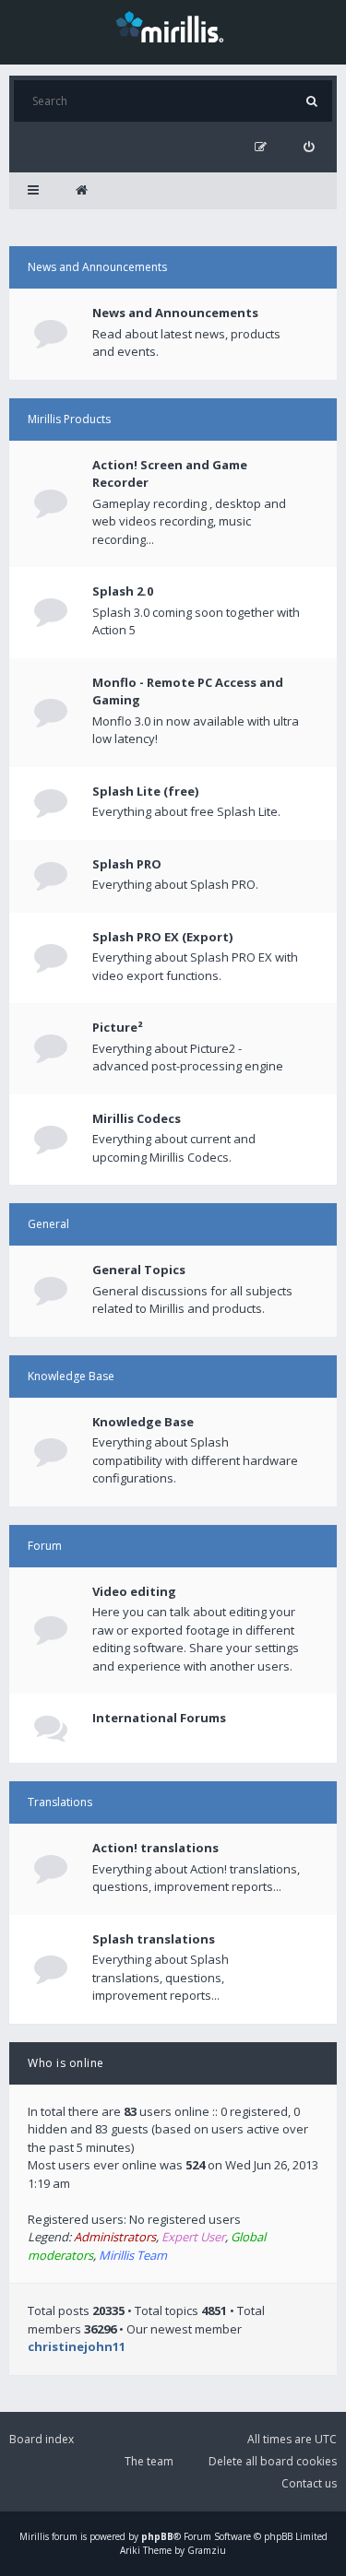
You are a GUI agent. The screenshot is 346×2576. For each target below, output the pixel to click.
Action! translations (155, 1848)
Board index (42, 2439)
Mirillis (34, 2536)
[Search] (311, 101)
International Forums (159, 1718)
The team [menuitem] (149, 2461)
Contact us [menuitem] (309, 2483)
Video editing (134, 1591)
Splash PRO (127, 864)
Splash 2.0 (123, 591)
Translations (60, 1802)
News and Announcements (97, 267)
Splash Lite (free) (145, 791)
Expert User (193, 2237)
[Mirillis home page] (173, 26)
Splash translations (154, 1939)
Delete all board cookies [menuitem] (273, 2461)
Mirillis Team (133, 2255)
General (48, 1224)
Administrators (115, 2237)
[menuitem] (309, 147)
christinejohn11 (77, 2346)
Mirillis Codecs (137, 1118)
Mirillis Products (69, 419)
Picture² (118, 1027)
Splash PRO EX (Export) (162, 937)
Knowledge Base (71, 1376)
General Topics (139, 1270)
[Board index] (82, 191)
